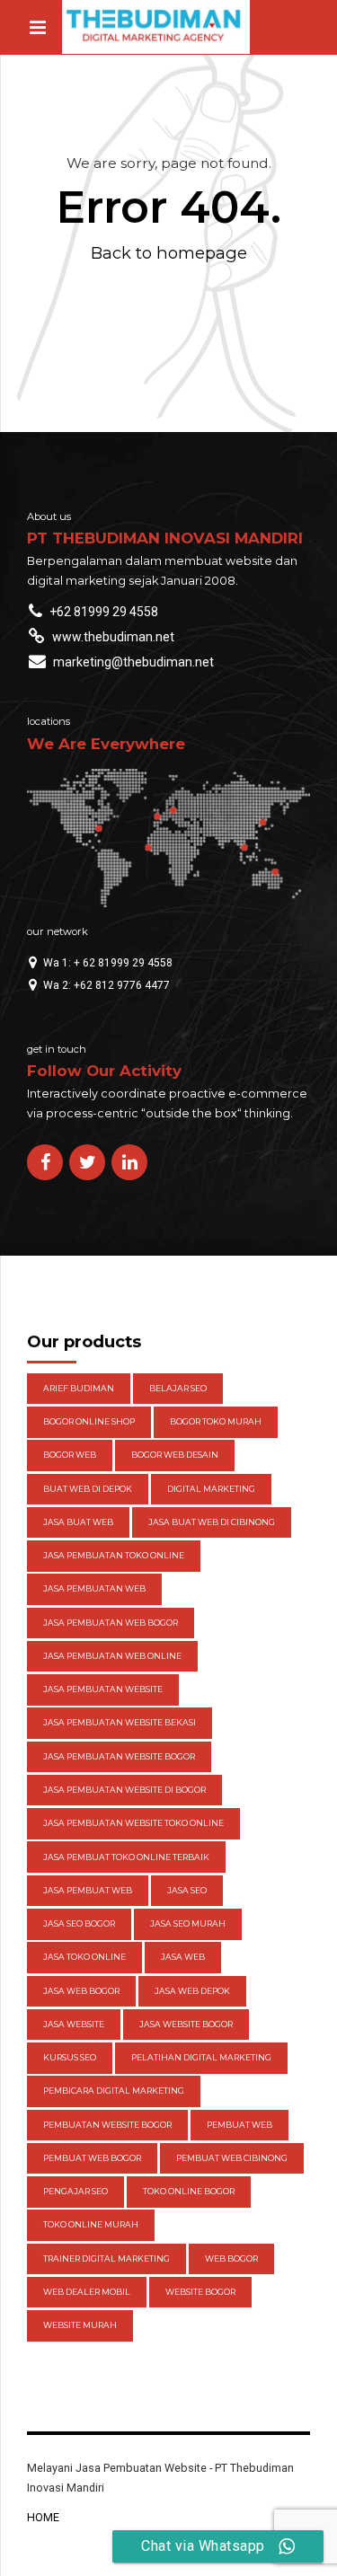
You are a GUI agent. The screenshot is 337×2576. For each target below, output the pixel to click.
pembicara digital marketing (114, 2091)
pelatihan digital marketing (201, 2057)
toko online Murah (91, 2224)
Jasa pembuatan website (103, 1689)
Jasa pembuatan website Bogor (119, 1756)
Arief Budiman (79, 1388)
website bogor (200, 2292)
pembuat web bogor (92, 2158)
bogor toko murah (216, 1421)
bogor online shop (89, 1421)
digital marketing (211, 1489)
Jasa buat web (78, 1522)
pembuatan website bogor (107, 2125)
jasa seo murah (188, 1923)
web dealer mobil (87, 2292)
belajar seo (178, 1388)
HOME (43, 2517)
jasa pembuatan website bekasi (120, 1722)
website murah (80, 2325)
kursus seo (70, 2057)
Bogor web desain (175, 1455)
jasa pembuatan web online (112, 1656)
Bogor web (70, 1455)
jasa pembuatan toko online (114, 1555)
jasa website (74, 2024)
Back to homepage (169, 253)
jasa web (183, 1957)
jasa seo (187, 1890)
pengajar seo (75, 2191)
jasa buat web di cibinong (212, 1522)
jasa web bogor (81, 1991)
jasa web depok (192, 1991)
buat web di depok (88, 1489)
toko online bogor (189, 2191)
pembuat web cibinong (232, 2158)
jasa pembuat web (88, 1890)
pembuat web (239, 2125)
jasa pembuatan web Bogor (111, 1623)
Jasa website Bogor (186, 2024)
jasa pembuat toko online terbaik (126, 1857)
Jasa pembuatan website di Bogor (124, 1790)
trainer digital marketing (106, 2258)
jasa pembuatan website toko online (133, 1823)
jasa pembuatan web (94, 1588)
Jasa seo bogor (79, 1923)
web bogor (231, 2258)
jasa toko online (84, 1957)
